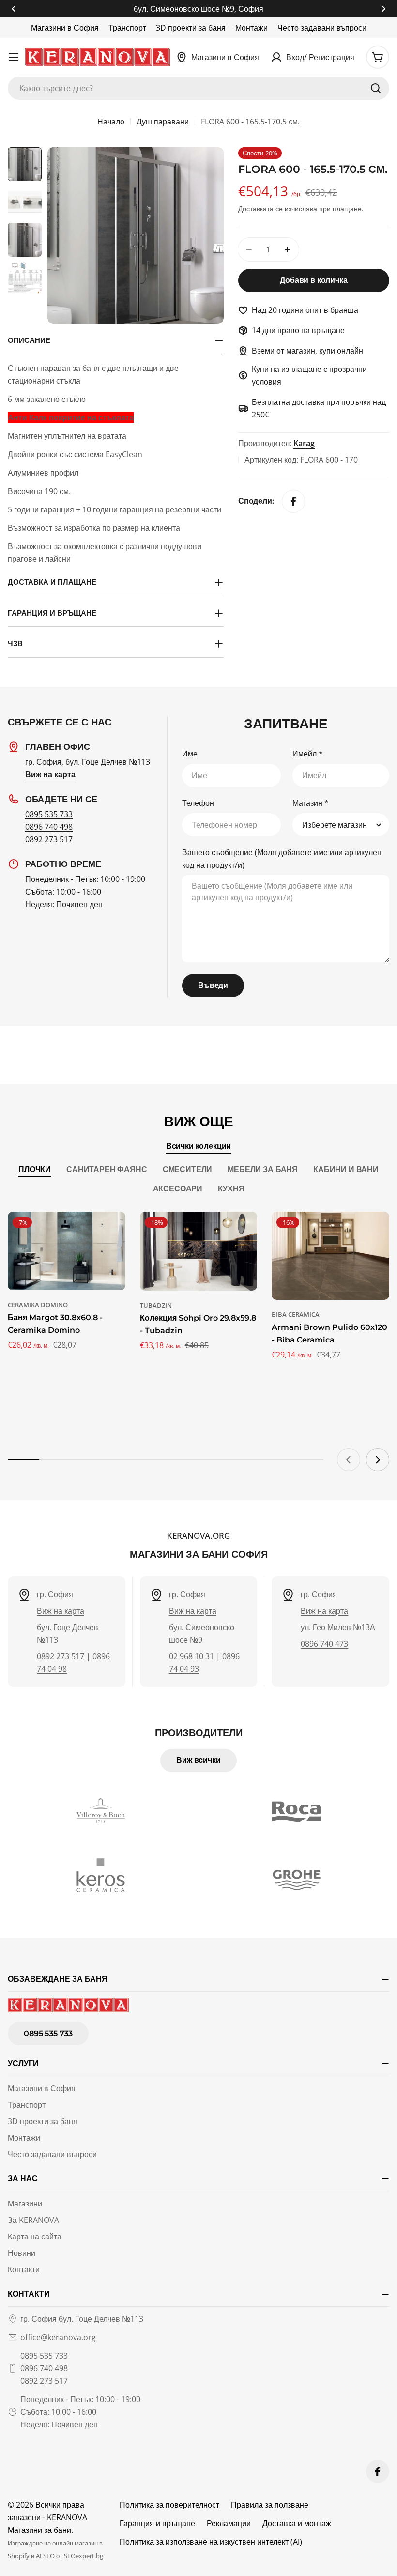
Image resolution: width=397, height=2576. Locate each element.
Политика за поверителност (169, 2505)
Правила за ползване (270, 2505)
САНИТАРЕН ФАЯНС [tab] (107, 1169)
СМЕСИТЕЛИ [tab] (188, 1169)
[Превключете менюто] (14, 57)
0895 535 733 (49, 814)
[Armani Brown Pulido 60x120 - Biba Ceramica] (330, 1256)
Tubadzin (156, 1305)
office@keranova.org (58, 2337)
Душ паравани (163, 122)
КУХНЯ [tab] (231, 1189)
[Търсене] (376, 88)
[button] (14, 9)
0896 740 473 (324, 1644)
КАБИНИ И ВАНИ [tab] (346, 1169)
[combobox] (198, 88)
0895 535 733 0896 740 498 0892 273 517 (44, 2368)
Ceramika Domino (38, 1305)
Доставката (256, 208)
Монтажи (252, 28)
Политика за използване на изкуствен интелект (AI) (211, 2542)
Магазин (311, 803)
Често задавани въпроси (322, 28)
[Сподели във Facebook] (293, 501)
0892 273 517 (49, 839)
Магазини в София (65, 28)
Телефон (198, 803)
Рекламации (229, 2523)
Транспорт (127, 28)
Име (190, 754)
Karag (304, 443)
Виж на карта (61, 1611)
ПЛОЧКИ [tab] (35, 1169)
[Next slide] (378, 1460)
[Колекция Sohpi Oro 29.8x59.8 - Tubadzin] (199, 1251)
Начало (111, 122)
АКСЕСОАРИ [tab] (178, 1189)
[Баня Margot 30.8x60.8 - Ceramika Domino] (67, 1251)
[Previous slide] (349, 1460)
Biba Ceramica (296, 1314)
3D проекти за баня (191, 28)
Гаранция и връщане (157, 2523)
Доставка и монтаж (297, 2523)
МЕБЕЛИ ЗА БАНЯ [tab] (263, 1169)
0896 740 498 (49, 827)
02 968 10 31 (191, 1656)
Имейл (308, 754)
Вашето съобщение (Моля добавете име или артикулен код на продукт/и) (282, 859)
